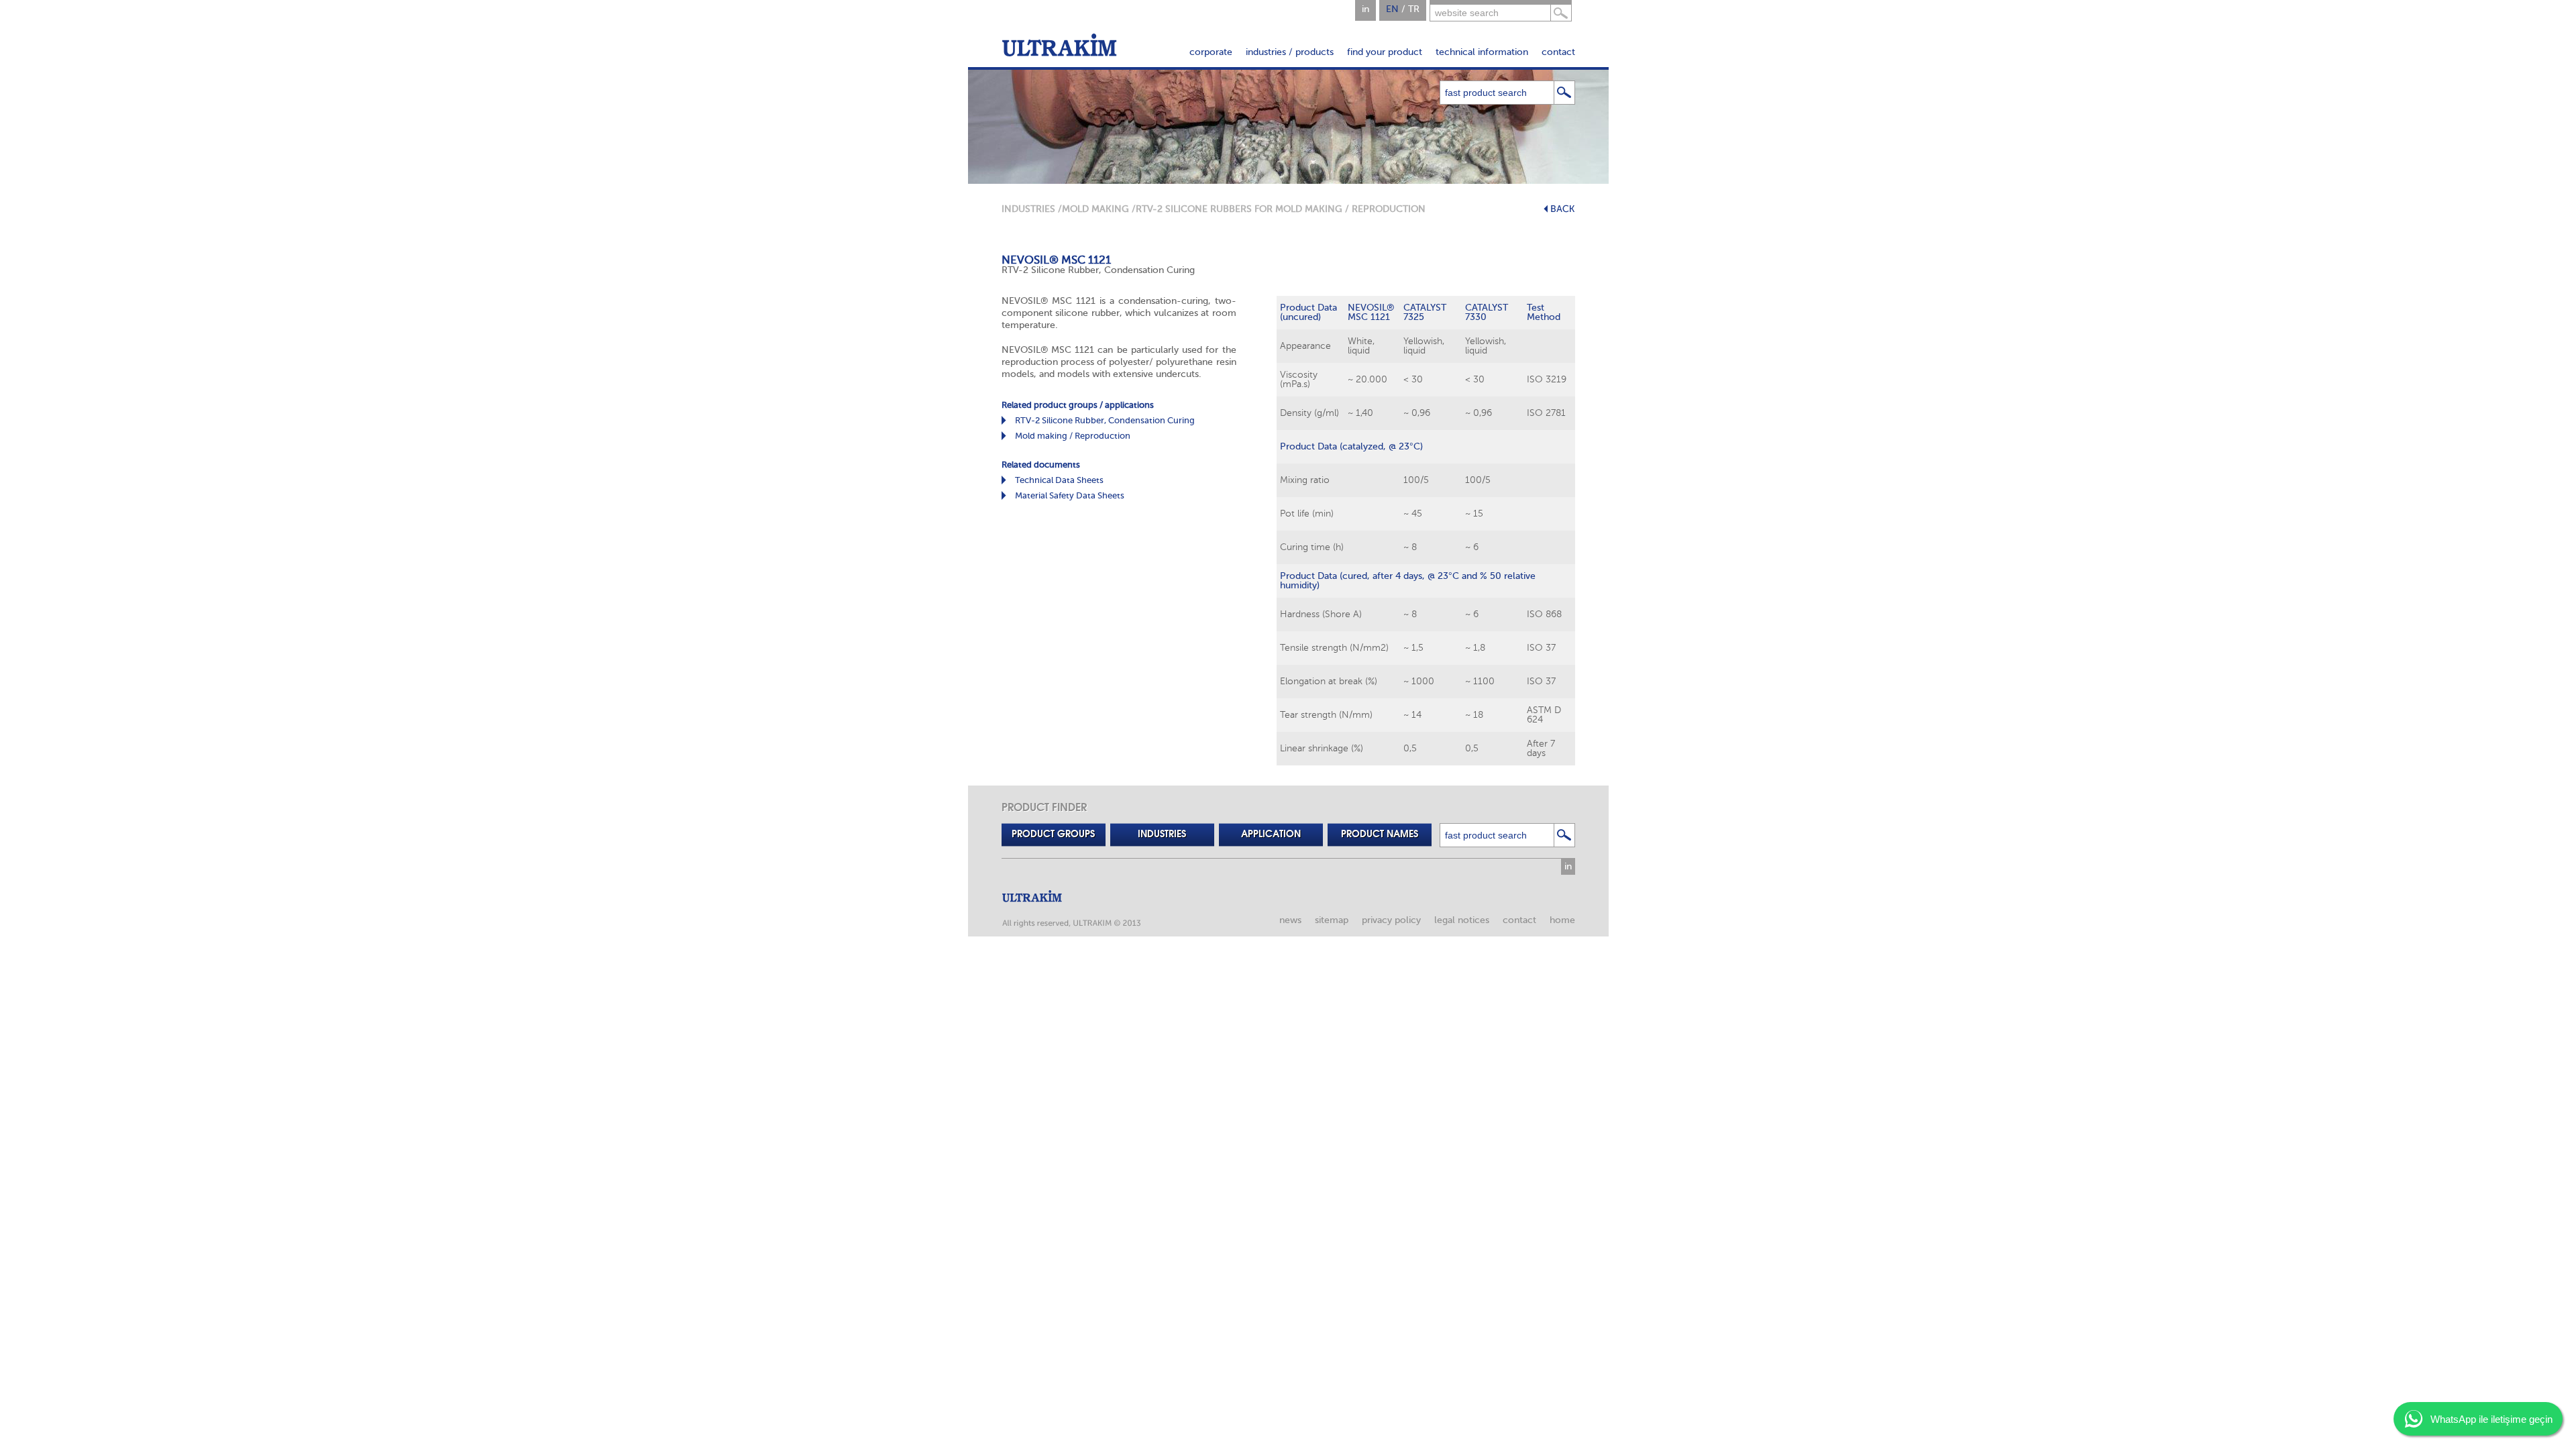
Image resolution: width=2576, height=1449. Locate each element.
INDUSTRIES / (1032, 209)
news (1290, 920)
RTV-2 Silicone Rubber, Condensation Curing (1105, 420)
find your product (1385, 52)
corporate (1211, 52)
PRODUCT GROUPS (1053, 835)
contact (1558, 52)
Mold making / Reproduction (1073, 436)
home (1562, 920)
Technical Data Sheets (1059, 480)
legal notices (1462, 920)
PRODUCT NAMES (1380, 835)
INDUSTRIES (1162, 835)
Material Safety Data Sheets (1070, 495)
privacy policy (1391, 920)
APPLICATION (1271, 835)
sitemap (1332, 920)
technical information (1482, 52)
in (1365, 9)
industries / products (1290, 52)
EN (1392, 9)
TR (1414, 9)
